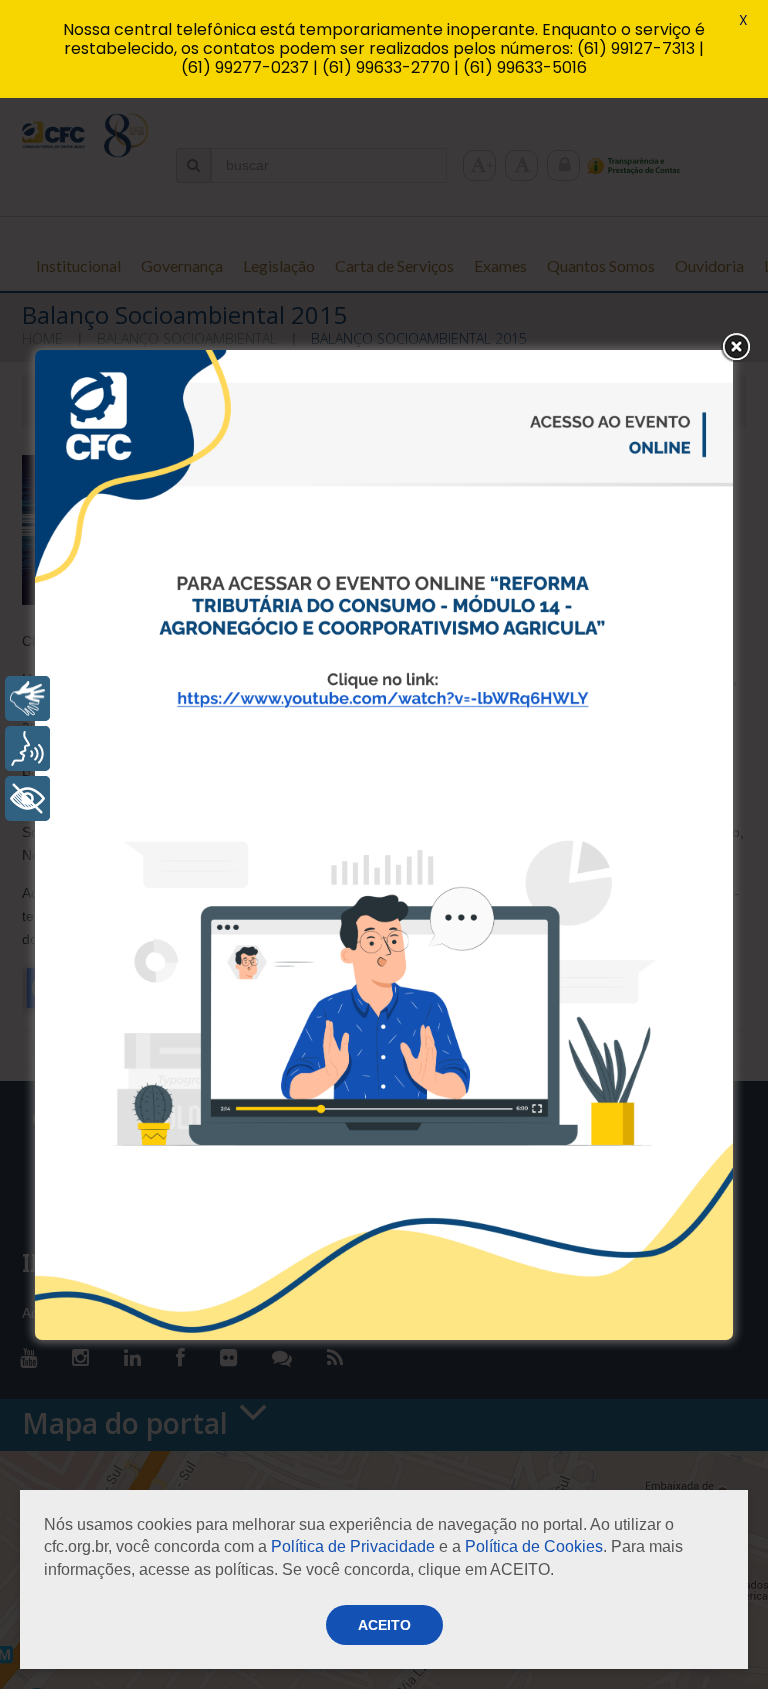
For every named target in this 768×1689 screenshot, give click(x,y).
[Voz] (27, 748)
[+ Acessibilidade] (27, 798)
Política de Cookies (534, 1546)
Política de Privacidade (353, 1546)
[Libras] (27, 698)
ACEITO (384, 1625)
